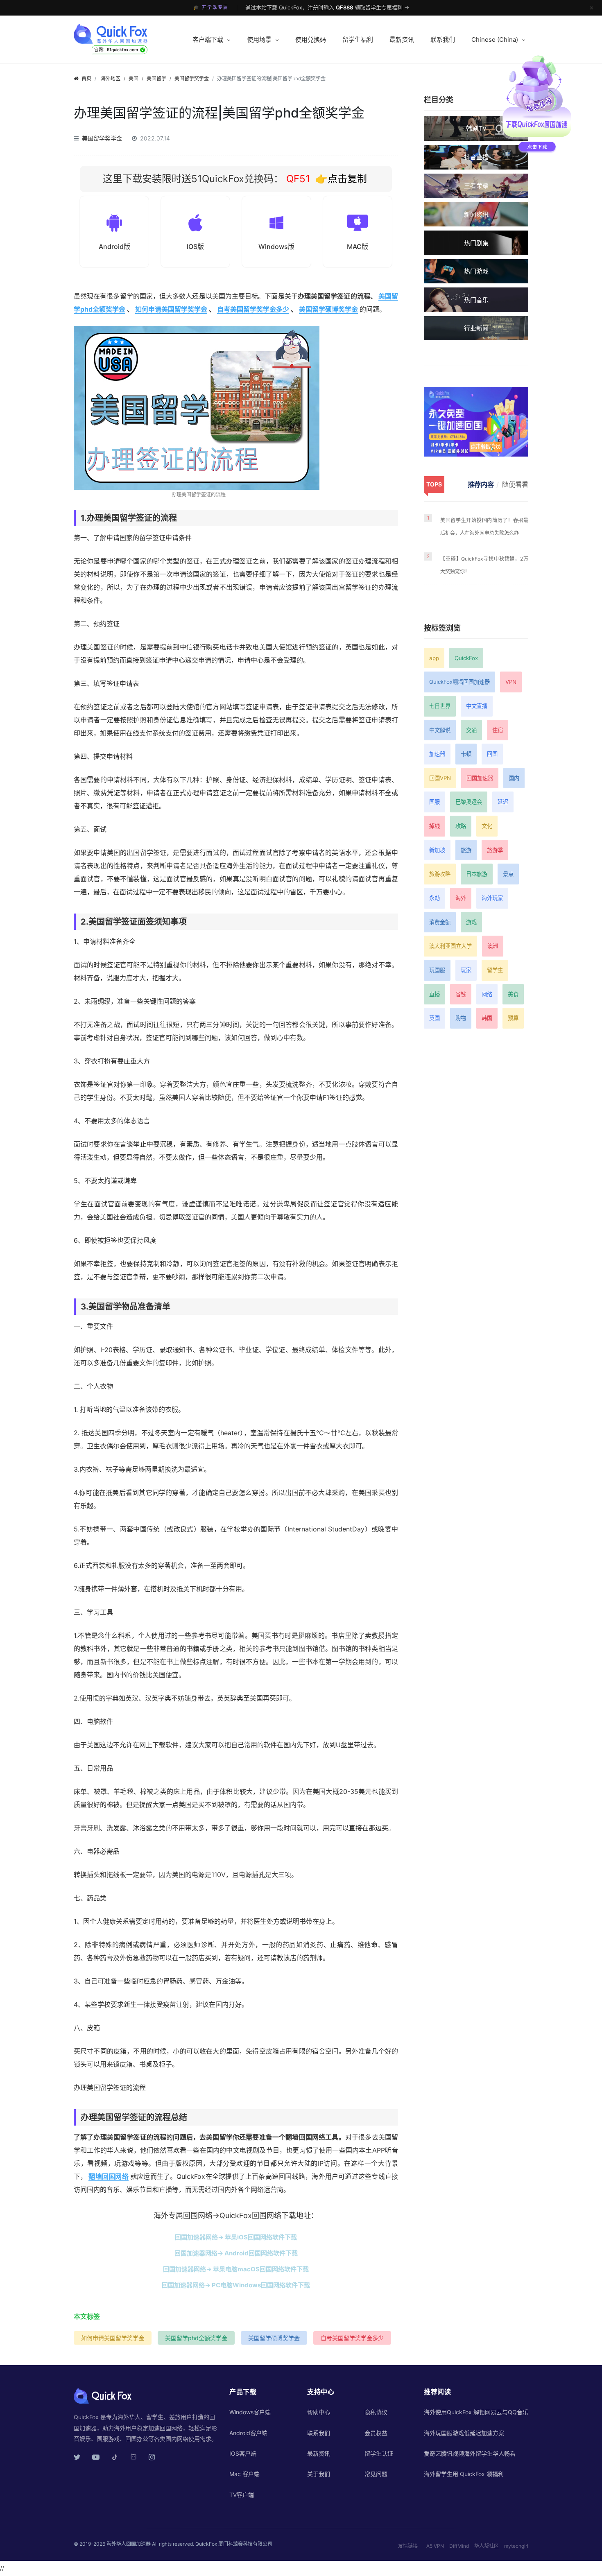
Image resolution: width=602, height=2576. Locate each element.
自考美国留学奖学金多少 (253, 309)
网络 (487, 994)
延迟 (503, 802)
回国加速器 (480, 778)
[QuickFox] (126, 34)
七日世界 (440, 706)
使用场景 (259, 40)
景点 (508, 874)
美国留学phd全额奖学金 (196, 2338)
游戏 (471, 922)
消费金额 (440, 922)
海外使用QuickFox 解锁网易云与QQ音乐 (476, 2412)
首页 (86, 78)
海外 (461, 898)
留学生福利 (358, 40)
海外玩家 (492, 898)
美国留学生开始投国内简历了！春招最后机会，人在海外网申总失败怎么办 (484, 527)
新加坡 (437, 850)
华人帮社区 (487, 2546)
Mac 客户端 (244, 2474)
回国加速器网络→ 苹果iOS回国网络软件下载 (236, 2237)
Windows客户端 (250, 2412)
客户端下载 (208, 40)
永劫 (435, 898)
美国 (134, 78)
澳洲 (493, 946)
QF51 (297, 179)
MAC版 (358, 247)
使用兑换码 (311, 40)
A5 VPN (435, 2546)
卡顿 (466, 754)
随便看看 (515, 484)
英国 (435, 1018)
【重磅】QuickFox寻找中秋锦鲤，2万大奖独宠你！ (484, 565)
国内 (514, 778)
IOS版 (195, 247)
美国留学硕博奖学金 (328, 309)
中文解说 (440, 730)
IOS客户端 (243, 2453)
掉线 (435, 826)
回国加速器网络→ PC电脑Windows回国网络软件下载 (236, 2285)
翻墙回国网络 (108, 2176)
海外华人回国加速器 (129, 2544)
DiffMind (459, 2546)
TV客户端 (242, 2495)
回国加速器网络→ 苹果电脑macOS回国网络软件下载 (236, 2269)
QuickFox (466, 658)
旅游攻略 (440, 874)
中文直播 (477, 706)
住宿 (498, 730)
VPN (511, 682)
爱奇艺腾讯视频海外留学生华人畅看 (470, 2453)
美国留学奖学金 (192, 78)
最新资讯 (402, 40)
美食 (513, 994)
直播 (435, 994)
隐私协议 (376, 2412)
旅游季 (495, 850)
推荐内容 (481, 484)
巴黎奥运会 (469, 802)
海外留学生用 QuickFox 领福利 (464, 2474)
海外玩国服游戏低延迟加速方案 (464, 2433)
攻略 (461, 826)
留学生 (495, 970)
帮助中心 (319, 2412)
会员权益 (376, 2433)
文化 (487, 826)
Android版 (114, 247)
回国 (492, 754)
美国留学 (156, 78)
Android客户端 (248, 2433)
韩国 (487, 1018)
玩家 (466, 970)
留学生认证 (379, 2453)
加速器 (437, 754)
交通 (471, 730)
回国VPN (440, 778)
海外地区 (111, 78)
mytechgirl (516, 2546)
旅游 (466, 850)
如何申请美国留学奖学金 (171, 309)
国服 (435, 802)
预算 (513, 1018)
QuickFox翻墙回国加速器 (459, 682)
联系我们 (443, 40)
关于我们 (319, 2474)
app (434, 658)
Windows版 (276, 247)
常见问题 (376, 2474)
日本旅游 (477, 874)
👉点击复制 (341, 179)
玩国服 (437, 970)
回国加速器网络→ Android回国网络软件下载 (236, 2253)
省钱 (461, 994)
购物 (461, 1018)
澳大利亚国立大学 (450, 946)
